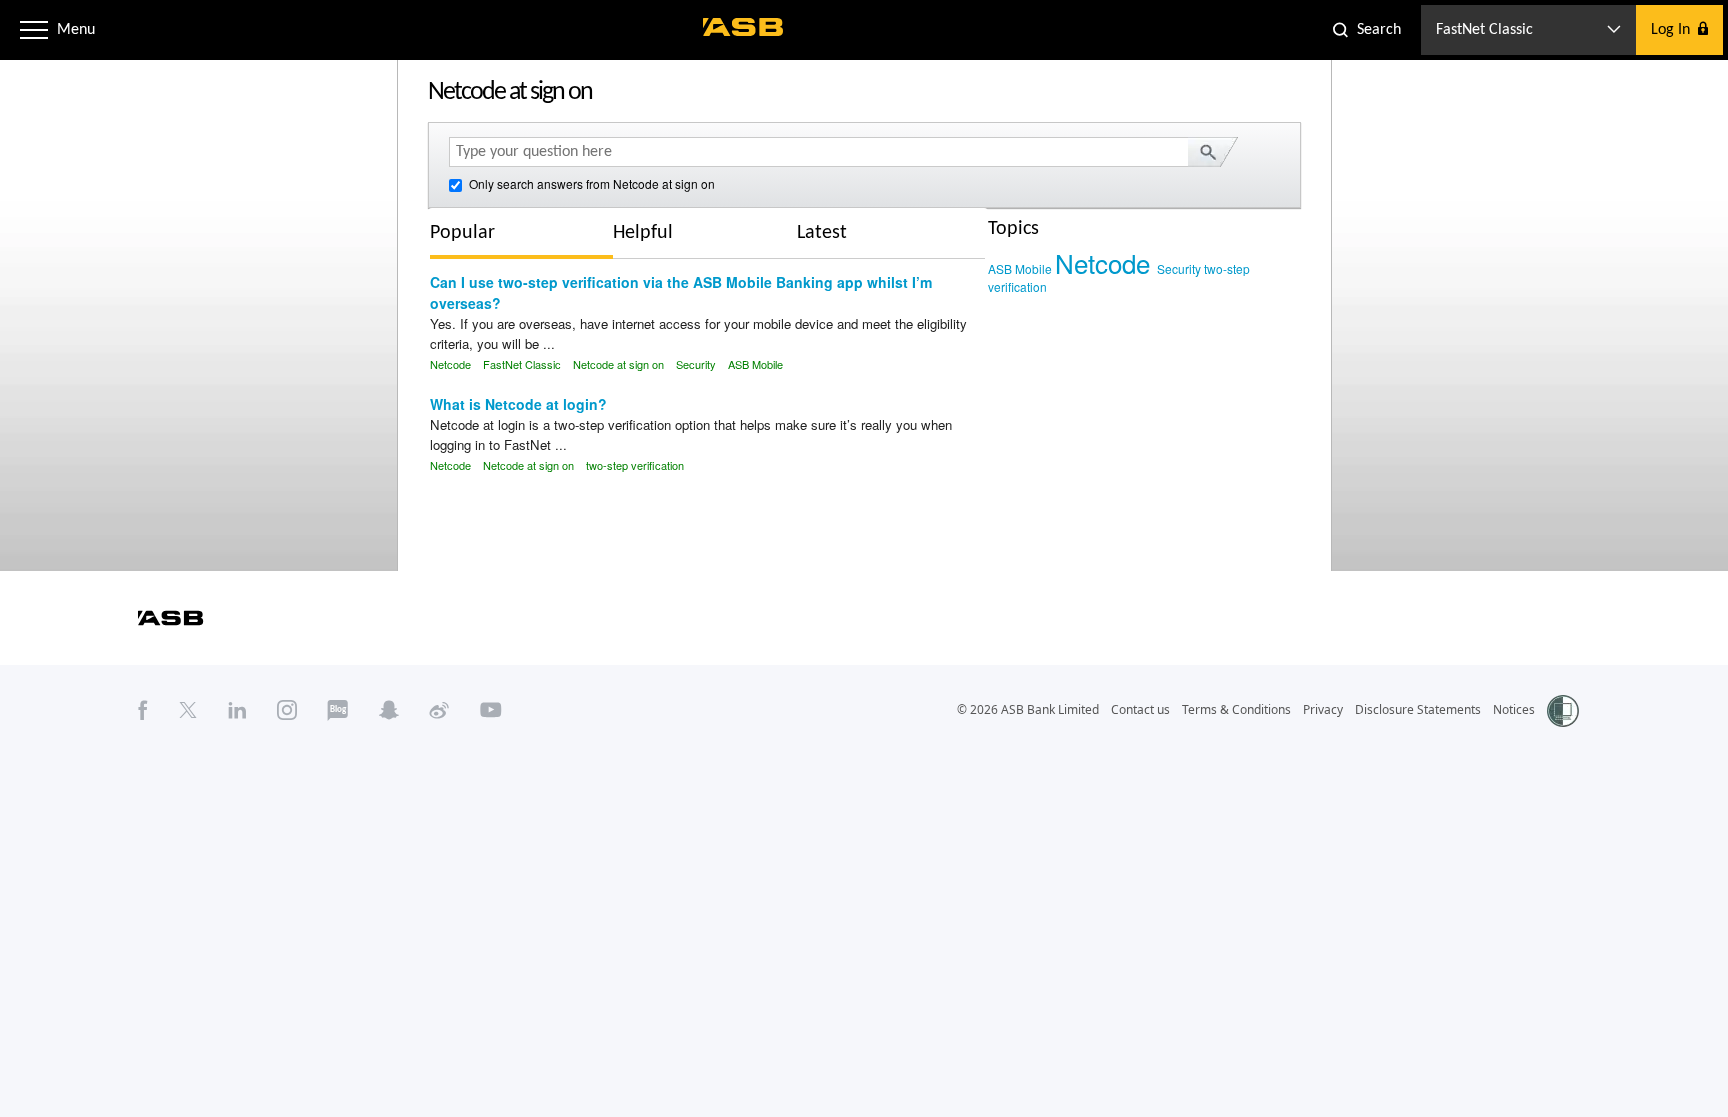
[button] (34, 30)
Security (696, 364)
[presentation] (477, 233)
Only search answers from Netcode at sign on (590, 183)
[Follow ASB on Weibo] (439, 710)
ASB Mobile (755, 364)
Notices (1514, 709)
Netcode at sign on (618, 364)
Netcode (450, 364)
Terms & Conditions (1236, 709)
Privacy (1323, 709)
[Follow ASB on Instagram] (287, 710)
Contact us (1140, 709)
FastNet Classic (522, 364)
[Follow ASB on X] (188, 710)
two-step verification (635, 465)
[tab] (521, 235)
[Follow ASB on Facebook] (143, 710)
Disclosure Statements (1418, 709)
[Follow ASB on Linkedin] (237, 710)
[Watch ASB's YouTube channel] (491, 710)
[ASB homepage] (743, 27)
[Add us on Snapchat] (389, 710)
